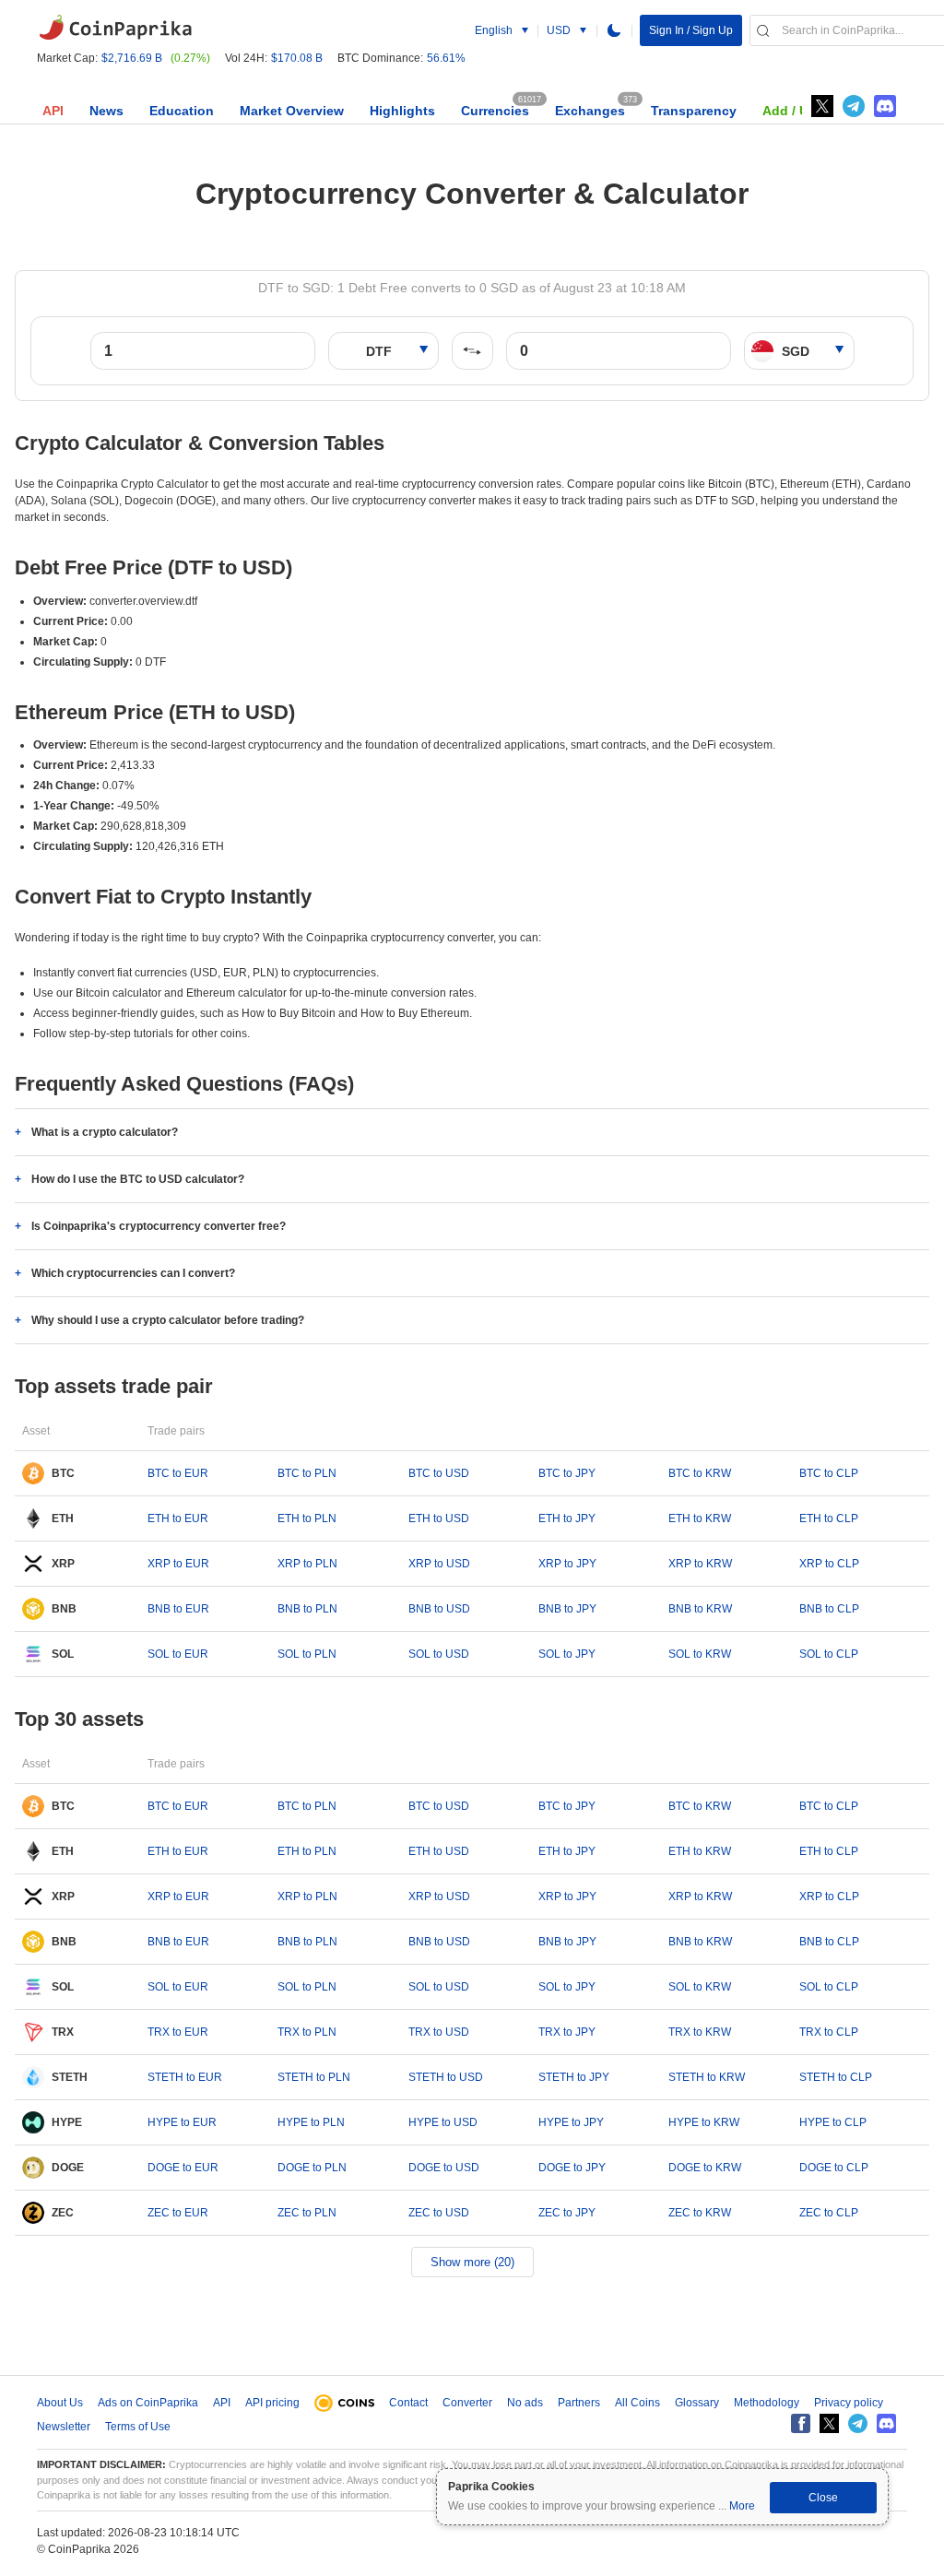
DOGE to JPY (572, 2168)
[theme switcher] (614, 30)
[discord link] (885, 106)
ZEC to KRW (700, 2213)
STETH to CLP (836, 2077)
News (106, 111)
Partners (579, 2403)
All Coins (637, 2403)
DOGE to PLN (312, 2168)
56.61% (446, 58)
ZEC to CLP (829, 2213)
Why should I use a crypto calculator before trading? (168, 1320)
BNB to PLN (307, 1609)
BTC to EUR (178, 1473)
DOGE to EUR (183, 2168)
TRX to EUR (178, 2032)
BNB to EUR (178, 1609)
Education (182, 111)
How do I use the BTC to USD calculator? (138, 1179)
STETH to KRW (707, 2077)
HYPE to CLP (833, 2122)
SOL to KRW (700, 1654)
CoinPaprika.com (115, 28)
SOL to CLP (829, 1654)
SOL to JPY (567, 1654)
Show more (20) (472, 2262)
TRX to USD (439, 2032)
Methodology (767, 2403)
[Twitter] (822, 106)
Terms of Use (138, 2427)
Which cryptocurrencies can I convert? (133, 1273)
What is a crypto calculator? (105, 1132)
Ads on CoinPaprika (148, 2403)
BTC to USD (439, 1473)
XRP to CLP (829, 1564)
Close (823, 2498)
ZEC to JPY (567, 2213)
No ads (525, 2403)
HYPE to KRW (704, 2122)
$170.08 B (297, 58)
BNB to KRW (700, 1609)
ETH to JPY (567, 1518)
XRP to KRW (700, 1564)
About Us (60, 2403)
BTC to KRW (700, 1473)
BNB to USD (439, 1609)
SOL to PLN (307, 1654)
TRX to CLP (829, 2032)
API (53, 111)
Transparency (694, 111)
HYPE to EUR (182, 2122)
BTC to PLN (307, 1473)
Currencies (495, 111)
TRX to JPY (567, 2032)
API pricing (272, 2403)
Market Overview (292, 111)
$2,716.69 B (132, 58)
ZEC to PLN (307, 2213)
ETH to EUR (178, 1518)
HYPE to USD (443, 2122)
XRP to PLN (307, 1564)
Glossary (697, 2403)
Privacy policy (849, 2403)
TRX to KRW (700, 2032)
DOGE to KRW (705, 2168)
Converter (467, 2403)
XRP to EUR (178, 1564)
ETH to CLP (829, 1518)
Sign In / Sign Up (691, 30)
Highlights (402, 111)
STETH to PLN (314, 2077)
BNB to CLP (829, 1609)
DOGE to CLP (834, 2168)
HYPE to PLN (311, 2122)
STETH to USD (446, 2077)
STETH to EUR (185, 2077)
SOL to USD (439, 1654)
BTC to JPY (567, 1473)
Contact (408, 2403)
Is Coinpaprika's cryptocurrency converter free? (159, 1226)
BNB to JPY (567, 1609)
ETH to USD (439, 1518)
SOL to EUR (178, 1654)
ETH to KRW (700, 1518)
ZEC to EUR (178, 2213)
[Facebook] (801, 2423)
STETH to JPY (574, 2077)
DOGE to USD (444, 2168)
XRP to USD (439, 1564)
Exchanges (590, 111)
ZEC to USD (439, 2213)
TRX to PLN (307, 2032)
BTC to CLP (829, 1473)
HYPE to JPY (571, 2122)
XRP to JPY (567, 1564)
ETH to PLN (307, 1518)
